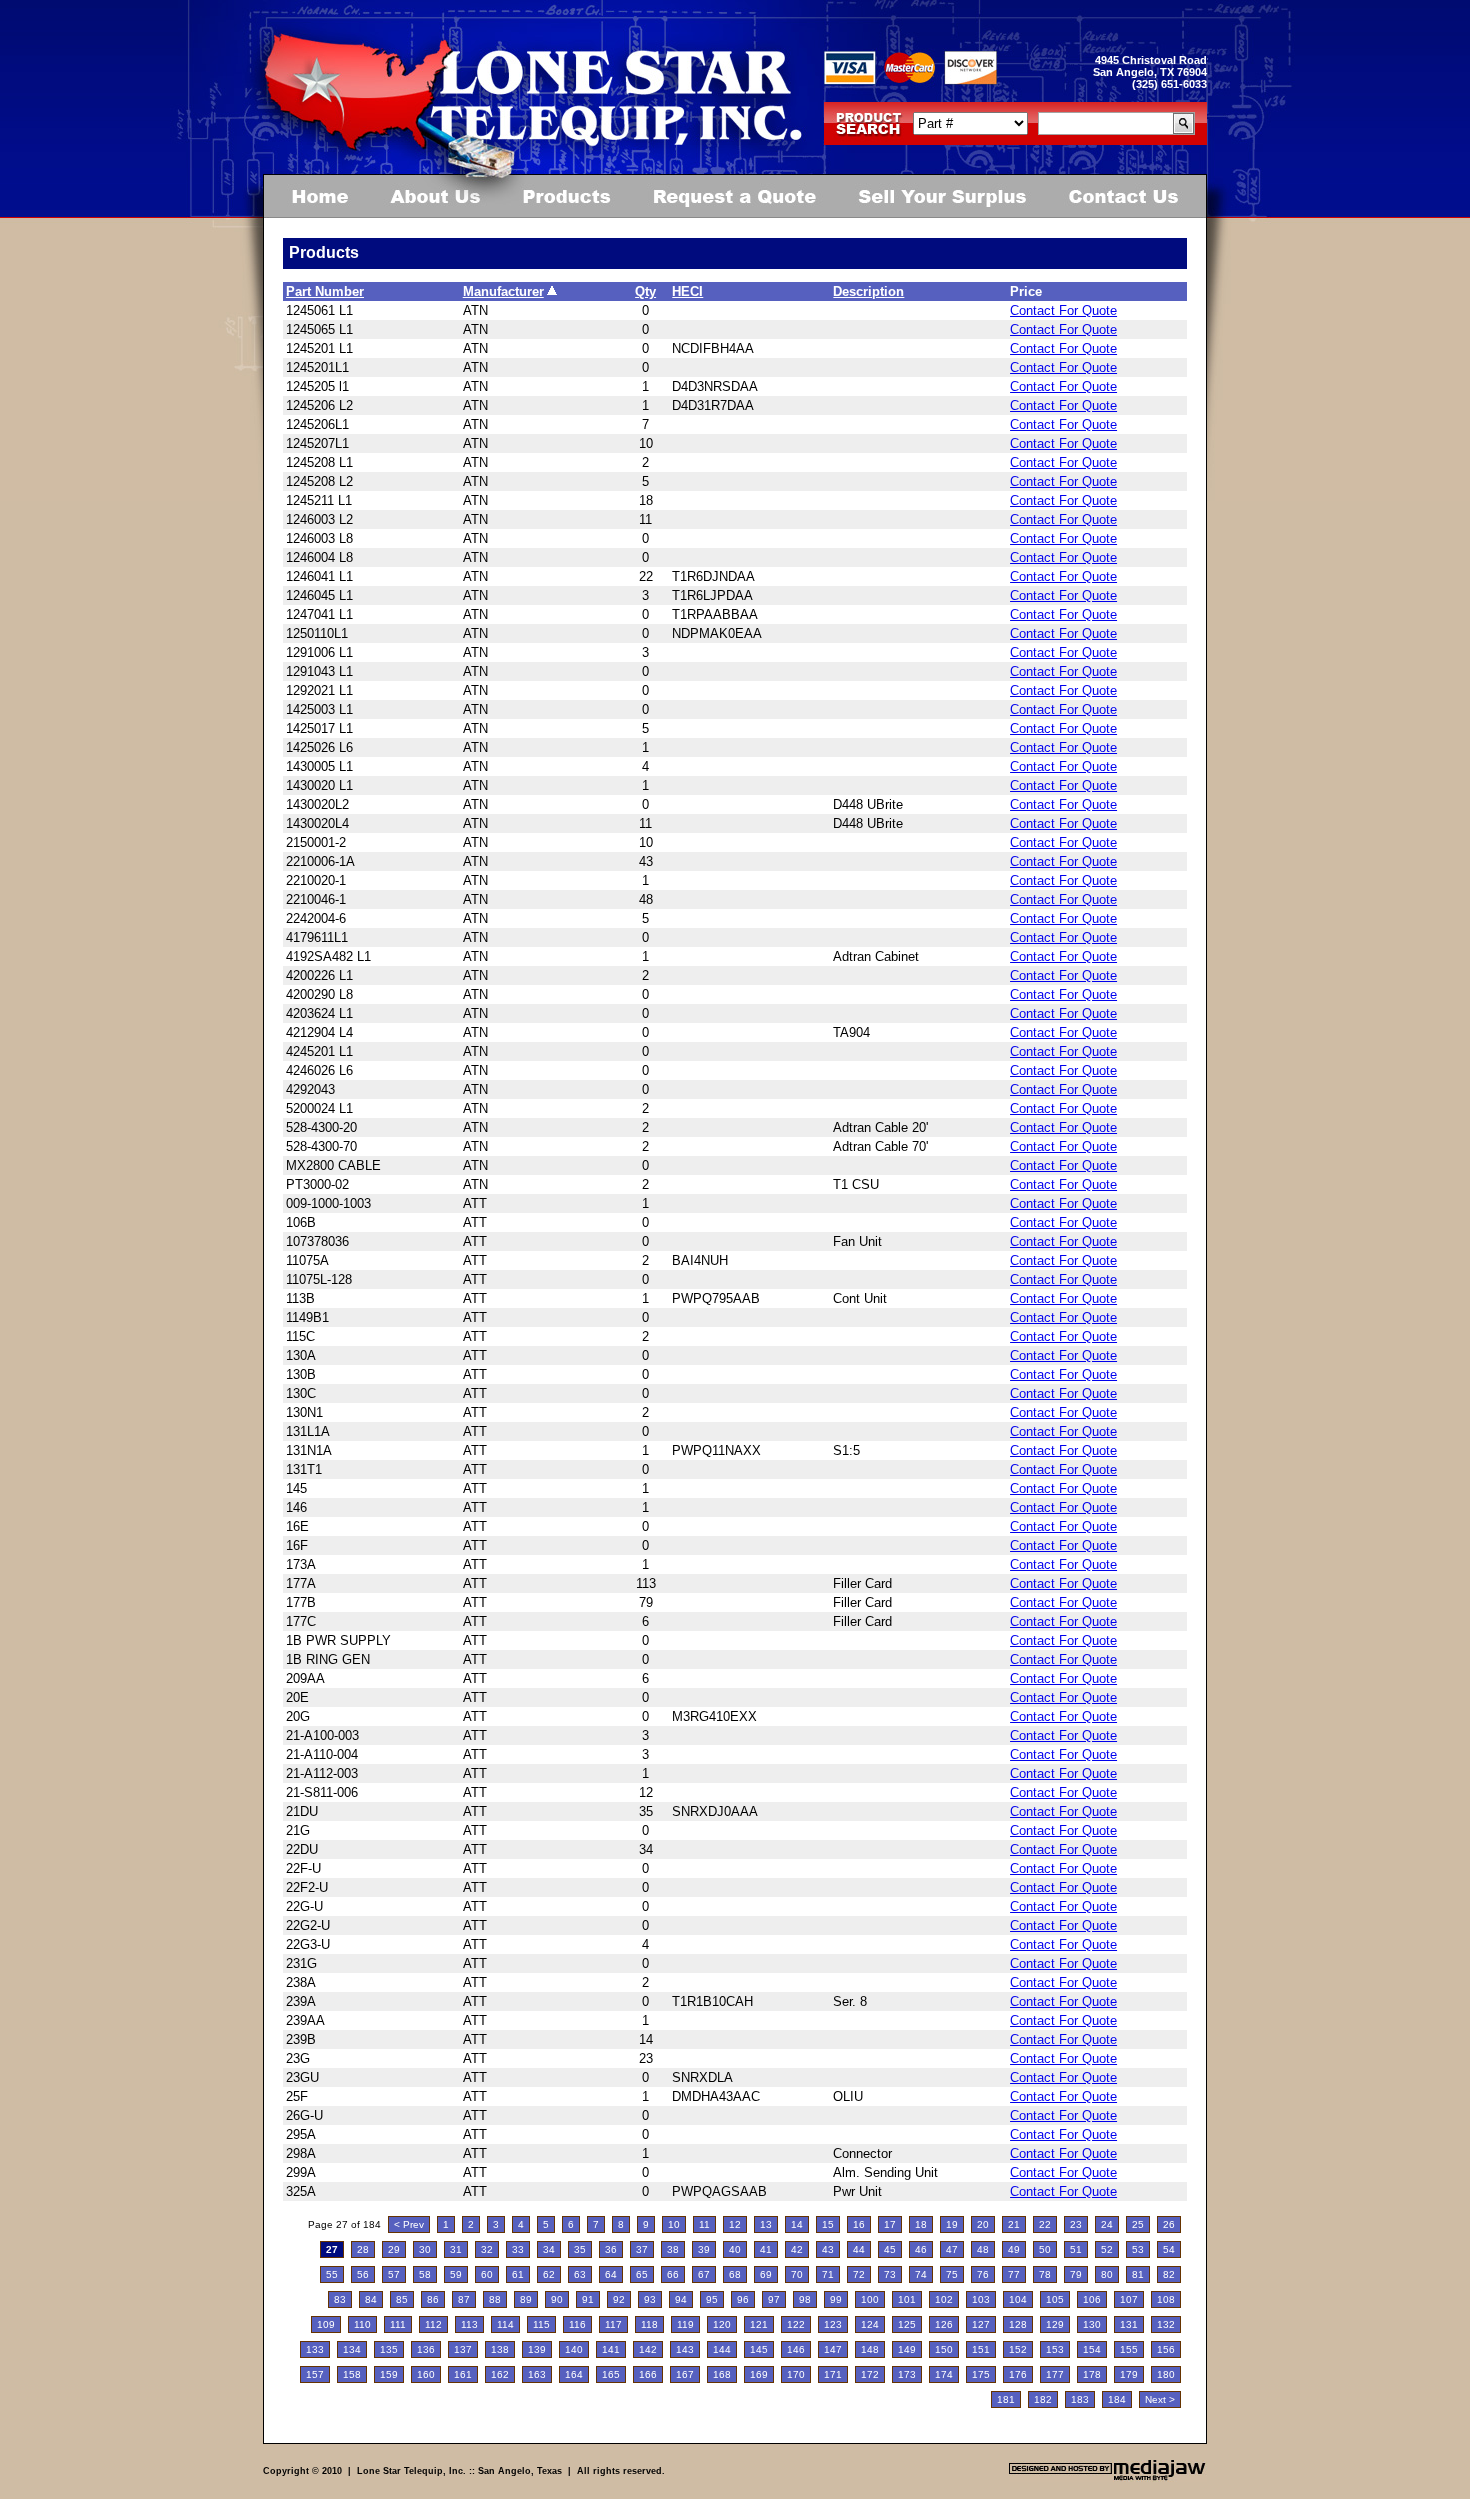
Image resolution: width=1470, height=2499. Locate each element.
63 (580, 2274)
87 (464, 2299)
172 (870, 2374)
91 (588, 2299)
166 (648, 2374)
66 (673, 2274)
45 (890, 2249)
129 (1055, 2324)
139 (537, 2349)
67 (704, 2274)
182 (1043, 2399)
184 (1117, 2399)
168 (722, 2374)
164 (574, 2374)
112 (433, 2324)
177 (1055, 2374)
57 (394, 2274)
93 (650, 2299)
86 (433, 2299)
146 (796, 2349)
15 (828, 2224)
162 (500, 2374)
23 (1076, 2224)
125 (907, 2324)
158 (352, 2374)
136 (426, 2349)
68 (735, 2274)
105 (1055, 2299)
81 (1138, 2274)
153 (1055, 2349)
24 (1107, 2224)
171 (833, 2374)
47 (952, 2249)
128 (1018, 2324)
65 (642, 2274)
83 (340, 2299)
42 (797, 2249)
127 (981, 2324)
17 (890, 2224)
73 (890, 2274)
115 (541, 2324)
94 (681, 2299)
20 (983, 2224)
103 (981, 2299)
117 (613, 2324)
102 (944, 2299)
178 (1092, 2374)
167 (685, 2374)
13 (766, 2224)
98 (805, 2299)
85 (402, 2299)
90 (557, 2299)
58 (425, 2274)
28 (363, 2249)
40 (735, 2249)
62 (549, 2274)
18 (921, 2224)
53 (1138, 2249)
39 (704, 2249)
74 (921, 2274)
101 (907, 2299)
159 (389, 2374)
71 (828, 2274)
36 (611, 2249)
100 (870, 2299)
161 (463, 2374)
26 (1169, 2224)
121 (759, 2324)
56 (363, 2274)
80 (1107, 2274)
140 (574, 2349)
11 (704, 2224)
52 (1107, 2249)
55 (332, 2274)
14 (797, 2224)
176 (1018, 2374)
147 (833, 2349)
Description (868, 291)
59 (456, 2274)
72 (859, 2274)
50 (1045, 2249)
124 (870, 2324)
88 (495, 2299)
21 (1014, 2224)
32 (487, 2249)
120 (722, 2324)
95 (712, 2299)
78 (1045, 2274)
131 (1129, 2324)
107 (1129, 2299)
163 (537, 2374)
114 (505, 2324)
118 (649, 2324)
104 (1018, 2299)
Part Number (325, 291)
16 (859, 2224)
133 (315, 2349)
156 (1166, 2349)
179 (1129, 2374)
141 (611, 2349)
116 (577, 2324)
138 (500, 2349)
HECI (687, 291)
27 (332, 2249)
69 (766, 2274)
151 (981, 2349)
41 (766, 2249)
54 (1169, 2249)
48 (983, 2249)
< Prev (409, 2224)
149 (907, 2349)
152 (1018, 2349)
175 (981, 2374)
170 (796, 2374)
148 (870, 2349)
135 (389, 2349)
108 (1166, 2299)
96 (743, 2299)
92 (619, 2299)
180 (1166, 2374)
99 (836, 2299)
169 (759, 2374)
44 (859, 2249)
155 (1129, 2349)
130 (1092, 2324)
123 (833, 2324)
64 (611, 2274)
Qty (645, 291)
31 (456, 2249)
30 (425, 2249)
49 (1014, 2249)
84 (371, 2299)
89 (526, 2299)
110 (362, 2324)
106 (1092, 2299)
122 (796, 2324)
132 (1166, 2324)
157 (315, 2374)
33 (518, 2249)
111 (398, 2324)
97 (774, 2299)
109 (326, 2324)
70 (797, 2274)
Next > (1160, 2399)
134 (352, 2349)
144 (722, 2349)
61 (518, 2274)
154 (1092, 2349)
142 (648, 2349)
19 (952, 2224)
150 (944, 2349)
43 (828, 2249)
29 (394, 2249)
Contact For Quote (1063, 310)
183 (1080, 2399)
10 (674, 2224)
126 (944, 2324)
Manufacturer (503, 291)
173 (907, 2374)
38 (673, 2249)
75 (952, 2274)
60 (487, 2274)
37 (642, 2249)
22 (1045, 2224)
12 (735, 2224)
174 (944, 2374)
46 (921, 2249)
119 (685, 2324)
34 (549, 2249)
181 (1006, 2399)
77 (1014, 2274)
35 (580, 2249)
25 (1138, 2224)
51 (1076, 2249)
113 (469, 2324)
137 (463, 2349)
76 (983, 2274)
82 (1169, 2274)
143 (685, 2349)
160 (426, 2374)
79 (1076, 2274)
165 (611, 2374)
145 (759, 2349)
